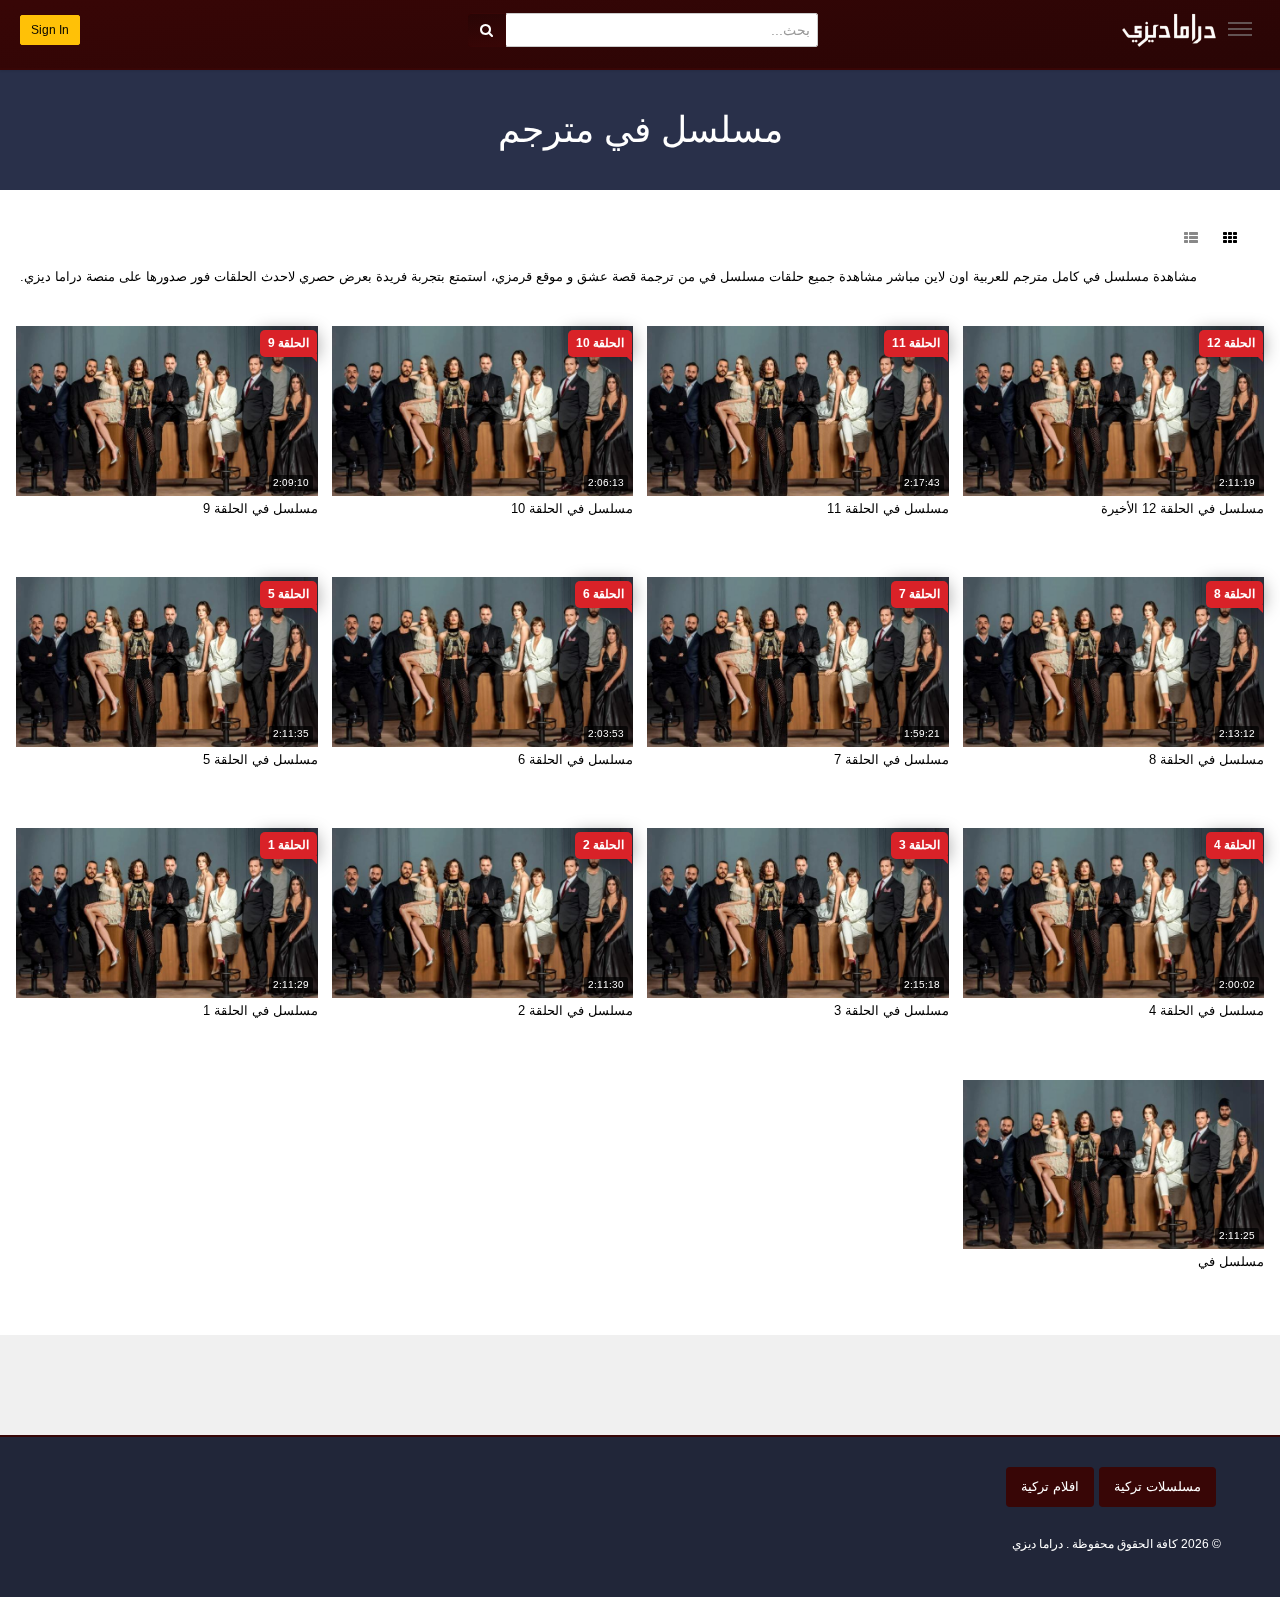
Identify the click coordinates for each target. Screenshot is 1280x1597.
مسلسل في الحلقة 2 (575, 1010)
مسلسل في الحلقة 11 (888, 508)
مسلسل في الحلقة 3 (891, 1010)
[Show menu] (1240, 29)
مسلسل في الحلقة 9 (260, 508)
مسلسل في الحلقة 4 (1206, 1010)
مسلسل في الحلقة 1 (260, 1010)
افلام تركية (1050, 1486)
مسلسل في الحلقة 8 (1206, 759)
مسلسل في (1231, 1261)
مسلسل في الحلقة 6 (575, 759)
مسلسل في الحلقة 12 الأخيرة (1182, 508)
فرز (1150, 238)
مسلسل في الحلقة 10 (572, 508)
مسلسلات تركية (1157, 1486)
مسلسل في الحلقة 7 (891, 759)
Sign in (50, 30)
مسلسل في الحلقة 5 (260, 759)
